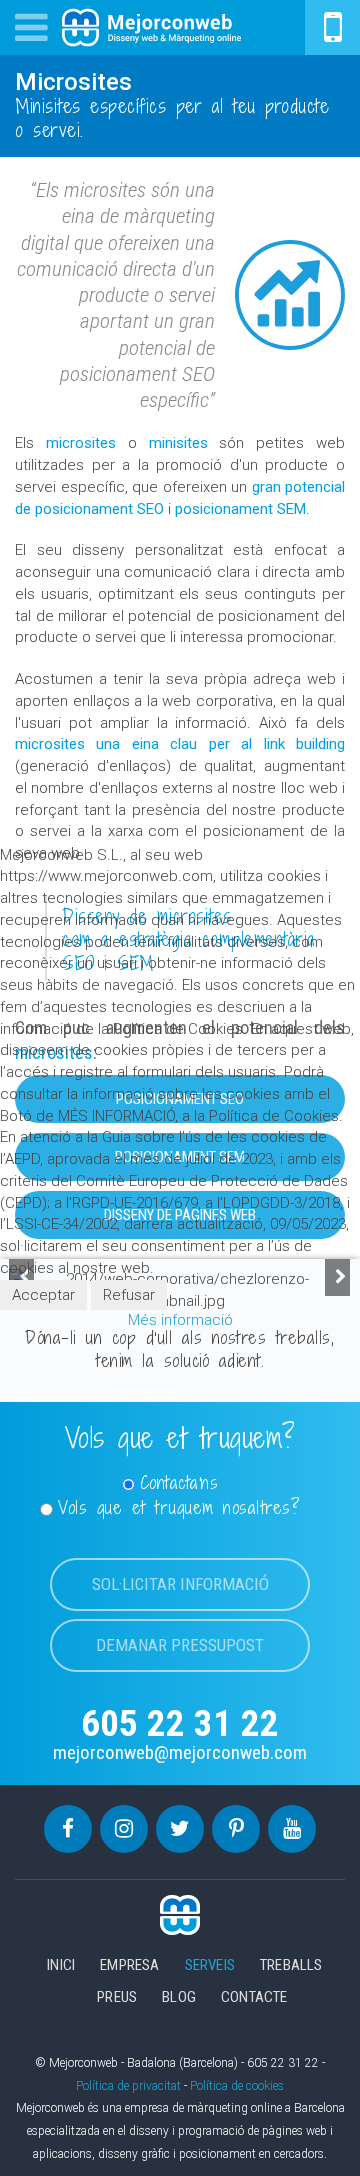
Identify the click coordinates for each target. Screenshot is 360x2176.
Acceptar (43, 1295)
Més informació (180, 1320)
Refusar (129, 1295)
